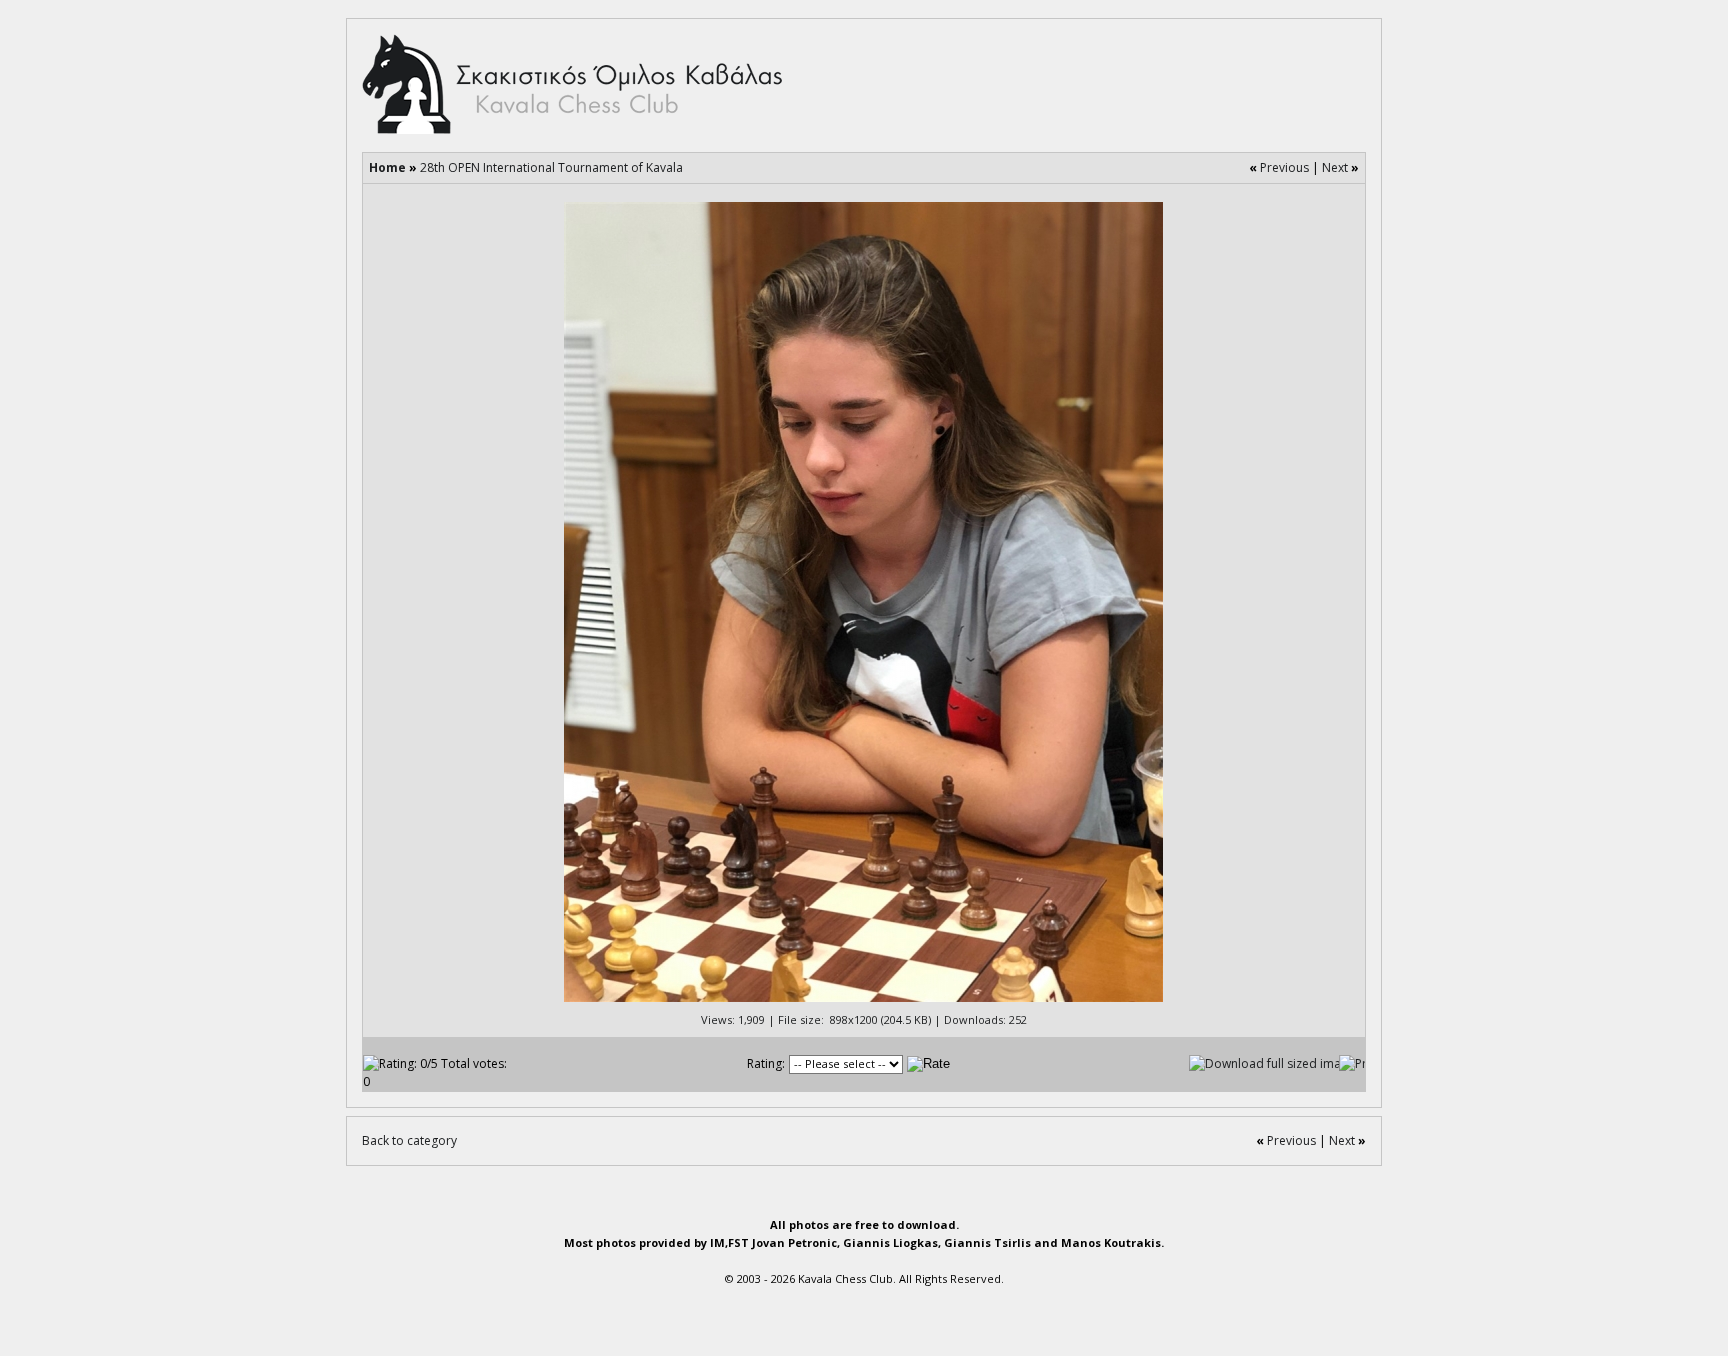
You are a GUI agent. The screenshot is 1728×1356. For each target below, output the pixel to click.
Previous (1284, 167)
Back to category (409, 1140)
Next (1335, 167)
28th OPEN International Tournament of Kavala (551, 167)
